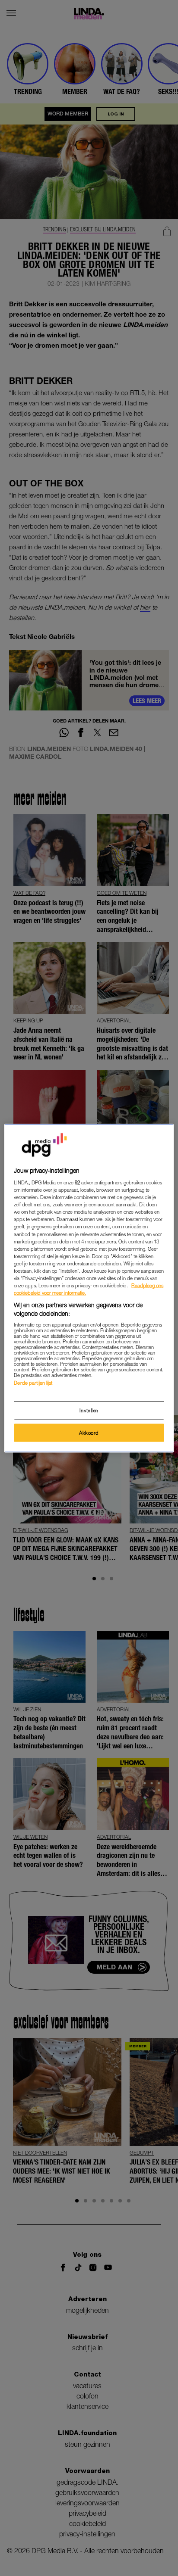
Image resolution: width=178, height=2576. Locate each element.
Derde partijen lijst (33, 1383)
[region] (89, 1288)
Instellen (89, 1410)
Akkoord (89, 1432)
